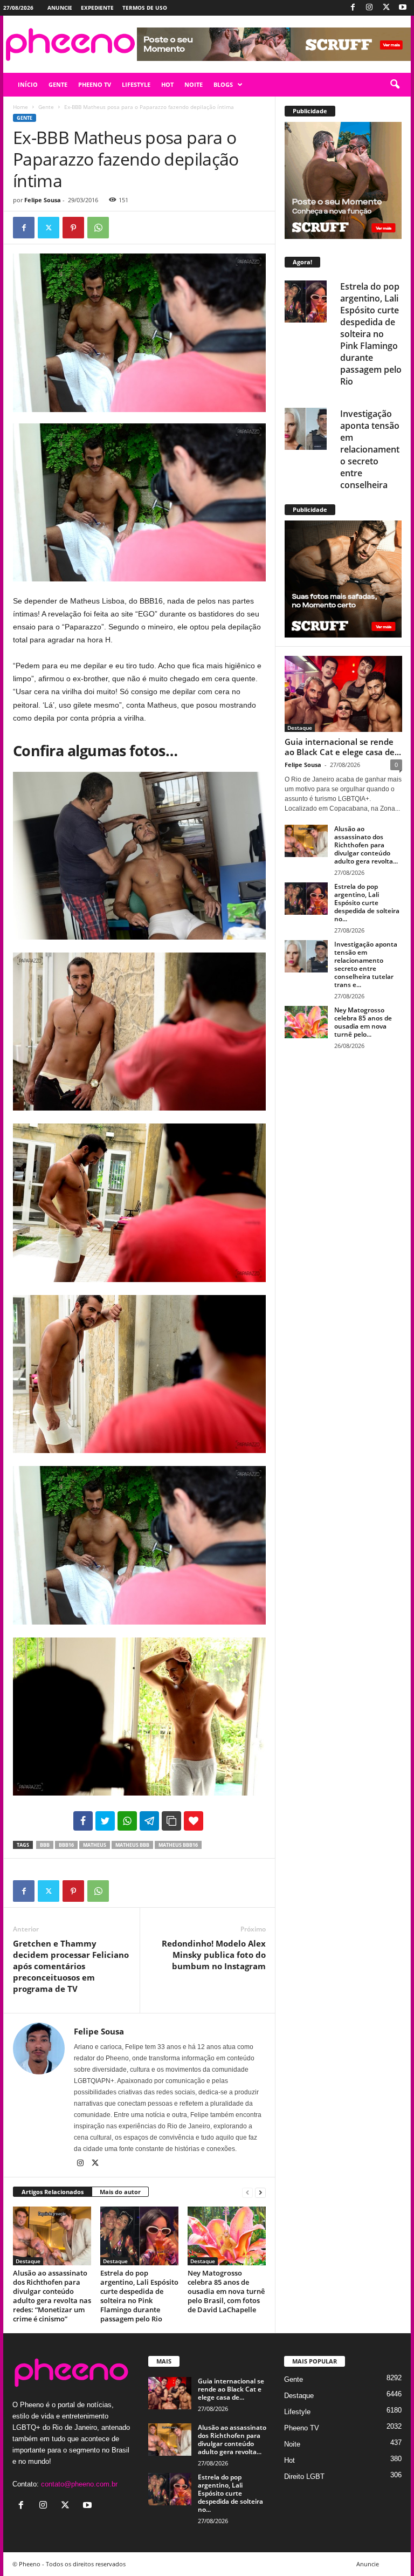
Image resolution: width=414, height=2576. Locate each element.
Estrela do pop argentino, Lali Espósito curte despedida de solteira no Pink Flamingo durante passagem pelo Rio (139, 2296)
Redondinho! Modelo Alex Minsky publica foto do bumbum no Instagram (214, 1955)
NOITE (194, 84)
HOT (167, 84)
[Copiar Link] (171, 1821)
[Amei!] (194, 1821)
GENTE (58, 84)
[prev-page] (247, 2192)
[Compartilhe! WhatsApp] (127, 1821)
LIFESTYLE (136, 84)
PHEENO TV (95, 84)
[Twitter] (386, 8)
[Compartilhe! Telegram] (149, 1821)
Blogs (223, 84)
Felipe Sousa (43, 200)
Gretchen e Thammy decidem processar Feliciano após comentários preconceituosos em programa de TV (71, 1966)
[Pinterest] (73, 228)
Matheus (95, 1845)
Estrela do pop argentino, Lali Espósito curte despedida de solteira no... (367, 903)
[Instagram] (369, 8)
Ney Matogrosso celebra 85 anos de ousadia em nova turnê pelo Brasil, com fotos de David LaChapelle (226, 2291)
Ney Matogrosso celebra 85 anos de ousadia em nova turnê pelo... (363, 1022)
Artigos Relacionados (53, 2192)
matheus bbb (132, 1845)
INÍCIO (28, 84)
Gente (46, 107)
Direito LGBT (304, 2476)
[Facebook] (353, 8)
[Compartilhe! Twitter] (105, 1821)
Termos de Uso (145, 8)
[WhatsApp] (98, 228)
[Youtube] (403, 8)
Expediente (97, 8)
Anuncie (60, 8)
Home (20, 107)
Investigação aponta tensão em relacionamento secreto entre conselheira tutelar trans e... (366, 964)
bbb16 (66, 1845)
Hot (289, 2460)
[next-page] (260, 2192)
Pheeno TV (302, 2428)
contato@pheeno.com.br (79, 2484)
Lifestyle (297, 2412)
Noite (292, 2444)
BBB (45, 1845)
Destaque (28, 2261)
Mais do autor (120, 2192)
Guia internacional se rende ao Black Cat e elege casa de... (343, 747)
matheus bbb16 (178, 1845)
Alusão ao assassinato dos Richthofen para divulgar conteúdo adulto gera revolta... (366, 845)
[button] (395, 85)
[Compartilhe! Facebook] (83, 1821)
